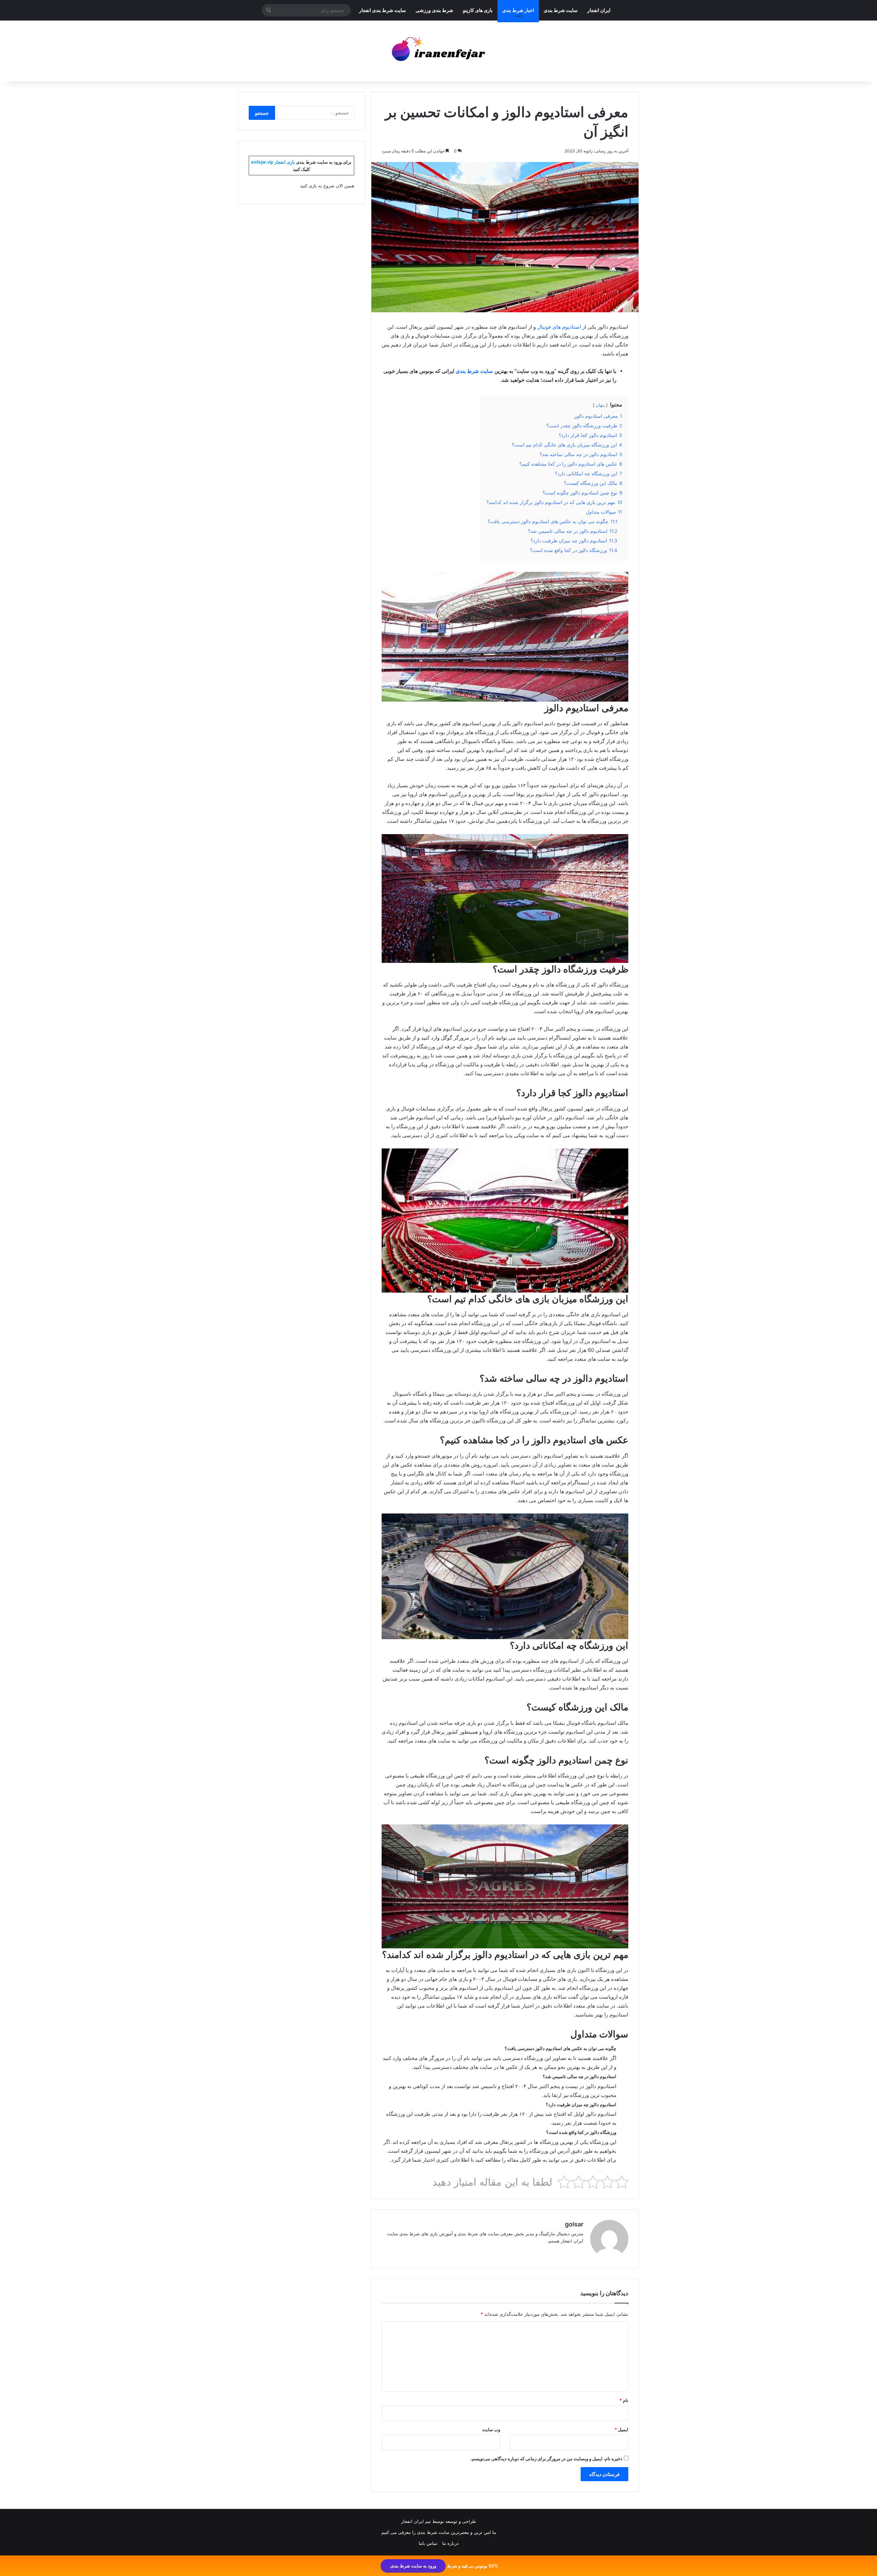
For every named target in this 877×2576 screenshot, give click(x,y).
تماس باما (428, 2543)
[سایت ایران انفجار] (439, 51)
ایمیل (621, 2429)
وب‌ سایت (491, 2429)
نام (624, 2400)
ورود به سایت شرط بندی (413, 2566)
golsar (574, 2224)
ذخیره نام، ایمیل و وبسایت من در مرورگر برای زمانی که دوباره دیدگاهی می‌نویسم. (546, 2459)
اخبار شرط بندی (518, 10)
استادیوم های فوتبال (559, 327)
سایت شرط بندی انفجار (382, 10)
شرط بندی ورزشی (434, 10)
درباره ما (450, 2543)
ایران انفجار (599, 10)
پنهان (600, 405)
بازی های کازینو (478, 10)
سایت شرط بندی (561, 10)
